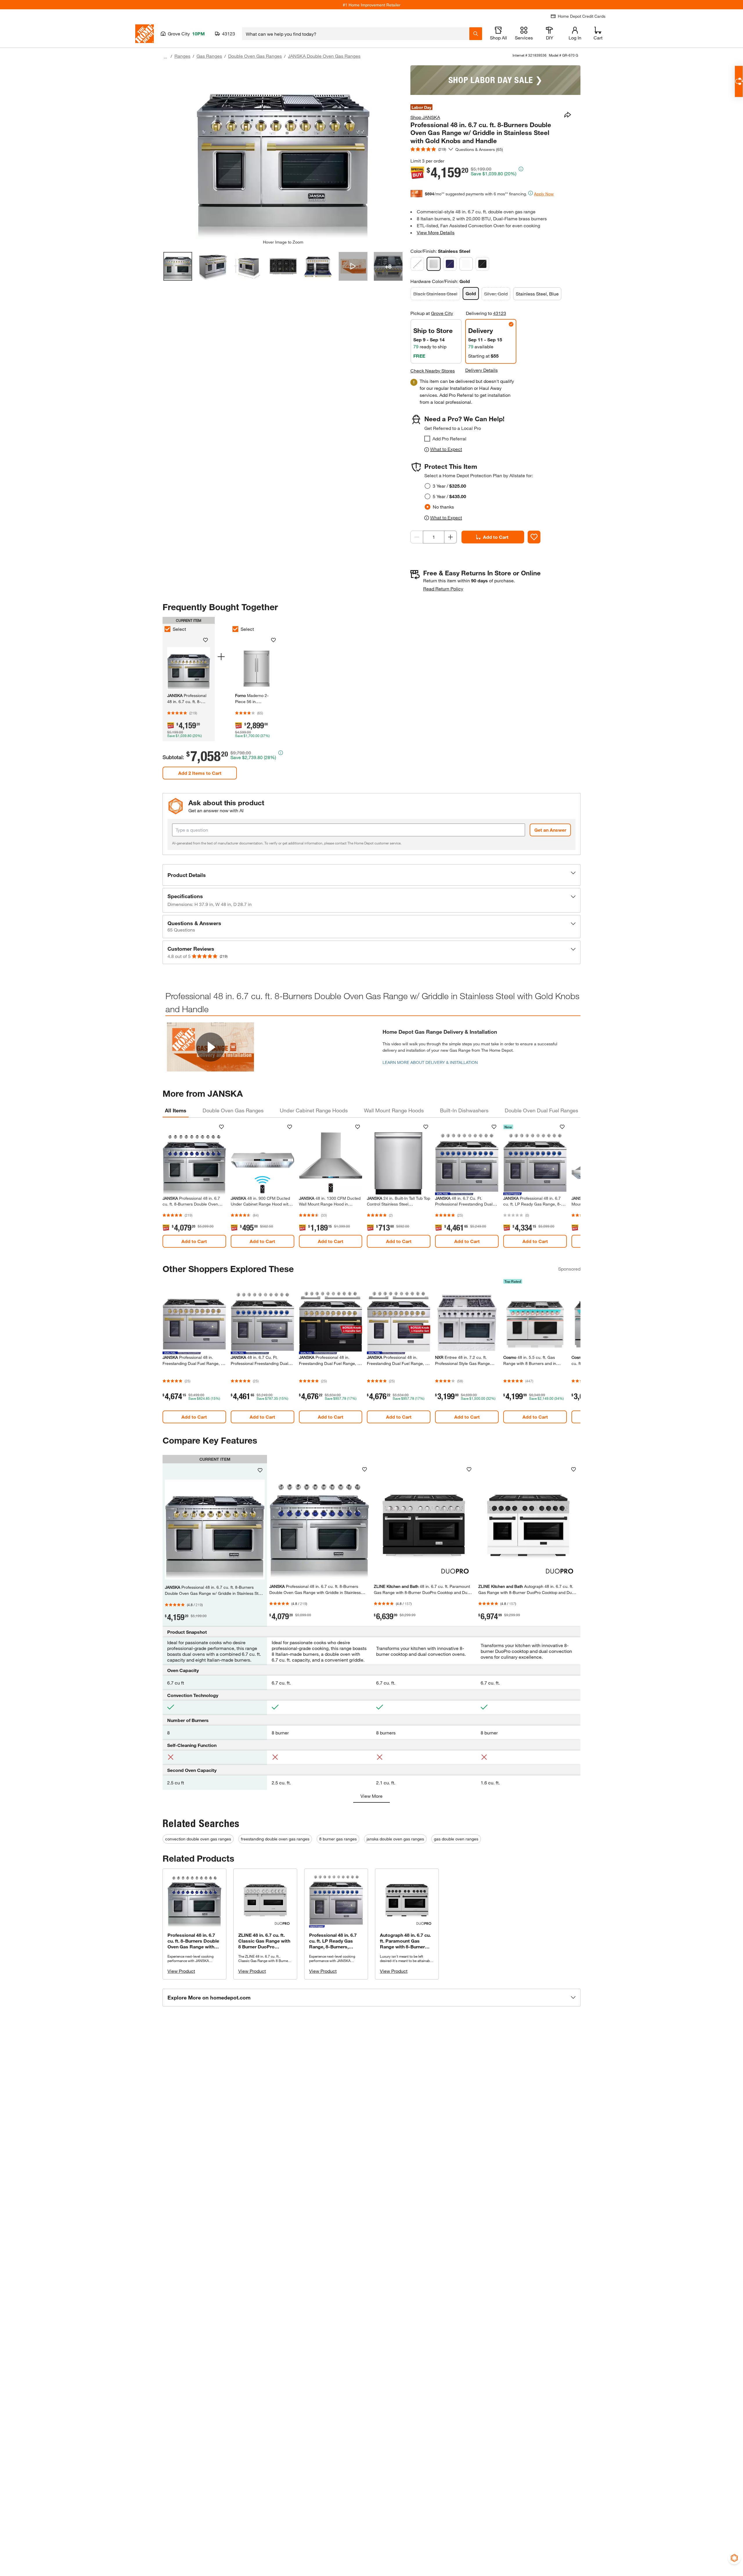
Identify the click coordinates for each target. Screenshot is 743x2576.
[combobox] (356, 34)
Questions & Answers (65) (479, 149)
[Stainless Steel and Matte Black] (482, 264)
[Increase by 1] (450, 537)
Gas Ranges (209, 56)
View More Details (436, 232)
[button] (371, 875)
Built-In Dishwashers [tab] (464, 1110)
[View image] (178, 266)
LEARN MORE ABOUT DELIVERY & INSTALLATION (430, 1062)
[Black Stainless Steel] (417, 264)
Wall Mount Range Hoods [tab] (394, 1110)
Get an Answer (550, 830)
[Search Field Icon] (476, 34)
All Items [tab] (176, 1110)
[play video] (210, 1047)
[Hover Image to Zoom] (283, 152)
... (165, 57)
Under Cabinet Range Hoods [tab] (314, 1110)
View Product (181, 1971)
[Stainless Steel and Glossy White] (466, 264)
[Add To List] (534, 537)
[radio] (428, 486)
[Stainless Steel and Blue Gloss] (450, 264)
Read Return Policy (443, 589)
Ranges (182, 56)
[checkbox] (427, 439)
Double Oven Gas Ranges (255, 56)
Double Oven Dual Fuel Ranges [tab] (541, 1110)
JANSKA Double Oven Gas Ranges (324, 56)
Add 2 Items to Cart (200, 773)
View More (371, 1796)
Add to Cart (496, 537)
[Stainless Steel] (434, 264)
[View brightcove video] (353, 266)
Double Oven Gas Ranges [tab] (233, 1110)
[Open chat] (739, 81)
